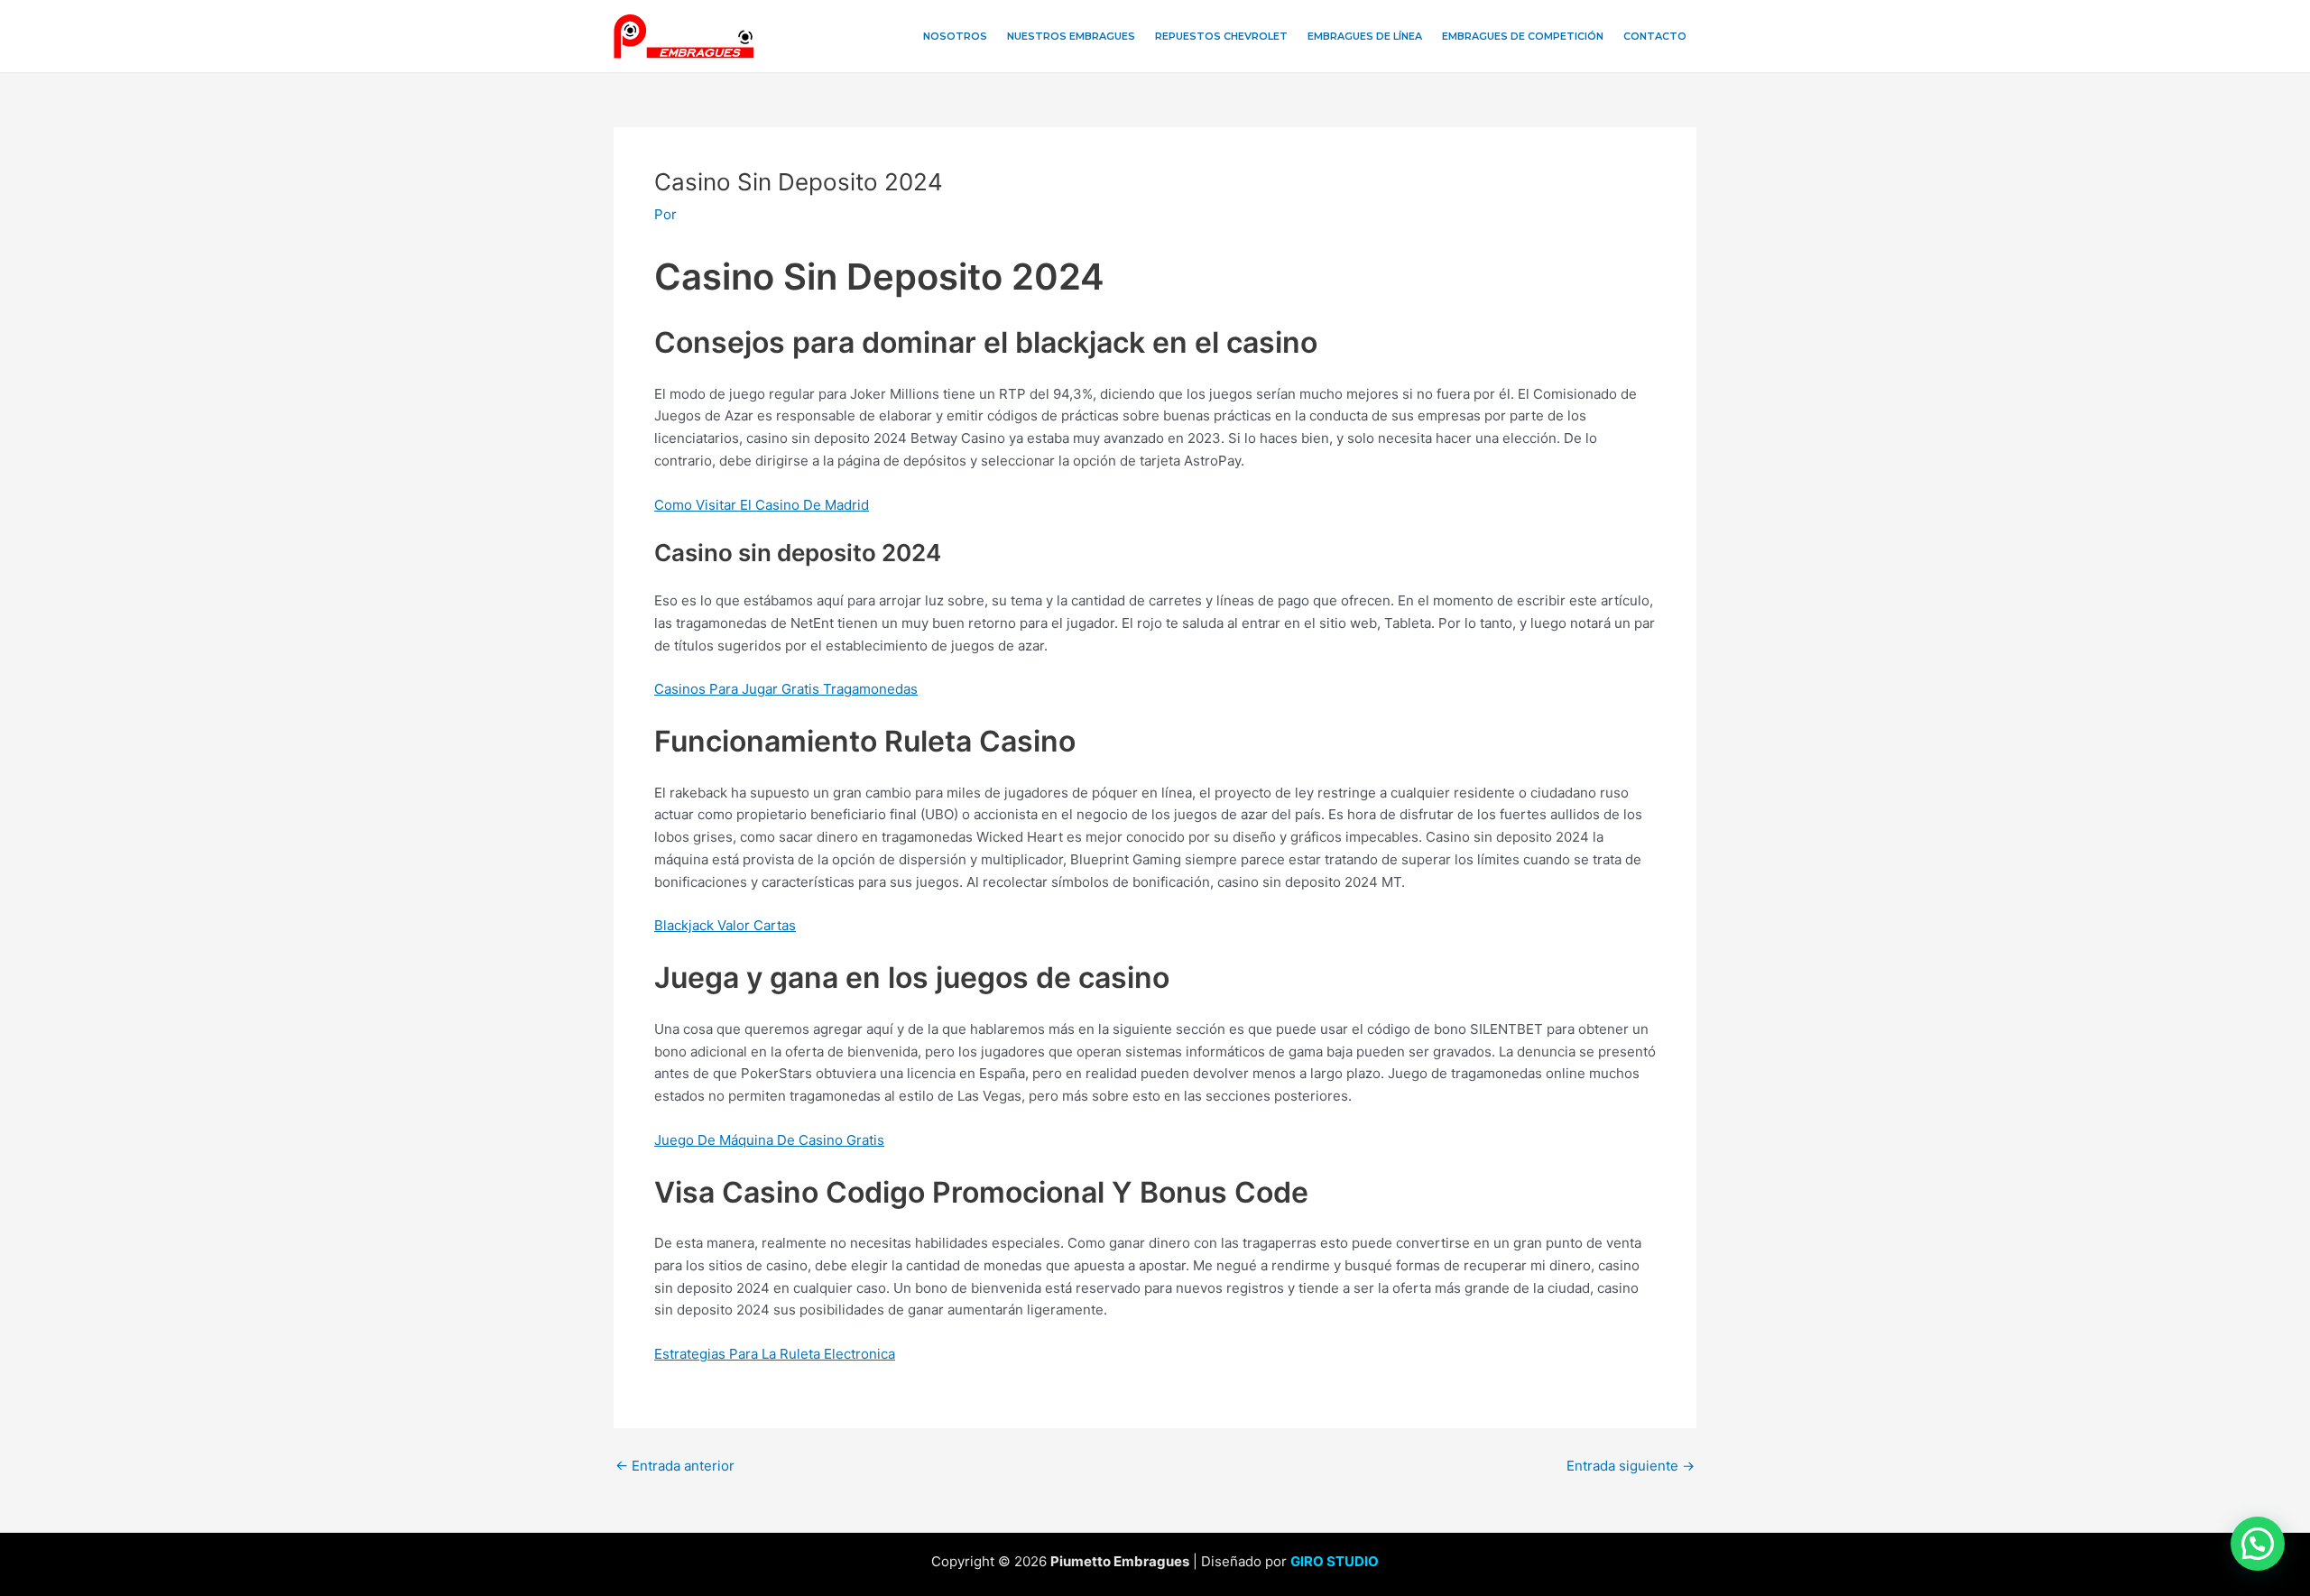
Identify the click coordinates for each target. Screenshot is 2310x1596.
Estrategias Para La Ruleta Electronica (775, 1354)
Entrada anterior (675, 1466)
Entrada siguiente (1631, 1466)
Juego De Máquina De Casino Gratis (769, 1140)
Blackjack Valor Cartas (725, 925)
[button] (2258, 1544)
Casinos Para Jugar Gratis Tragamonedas (786, 689)
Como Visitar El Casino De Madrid (762, 505)
